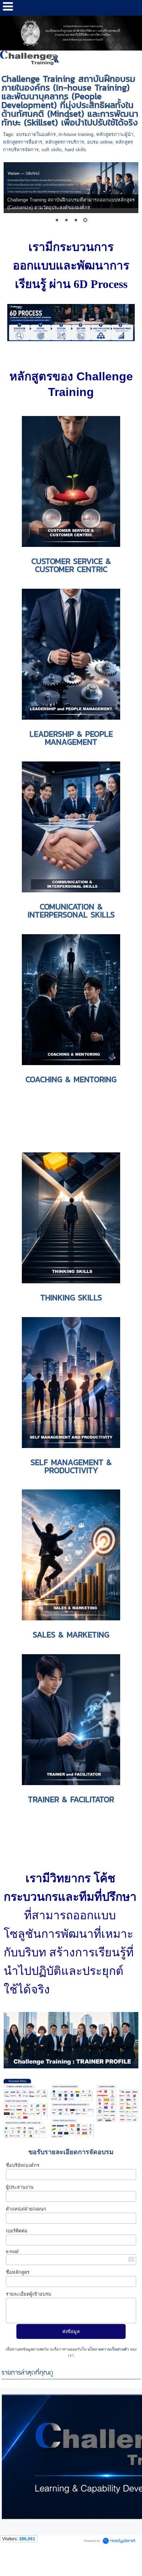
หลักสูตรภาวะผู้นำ (115, 134)
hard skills (76, 150)
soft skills (52, 150)
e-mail (12, 2251)
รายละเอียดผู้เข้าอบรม (29, 2294)
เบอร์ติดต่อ (17, 2231)
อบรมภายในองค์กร (36, 134)
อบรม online (100, 142)
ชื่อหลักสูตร (18, 2272)
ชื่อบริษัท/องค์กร (23, 2165)
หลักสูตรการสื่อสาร (23, 142)
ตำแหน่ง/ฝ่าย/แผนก (26, 2209)
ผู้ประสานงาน (20, 2187)
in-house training (76, 134)
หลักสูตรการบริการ (65, 142)
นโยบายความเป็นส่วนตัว (108, 2349)
